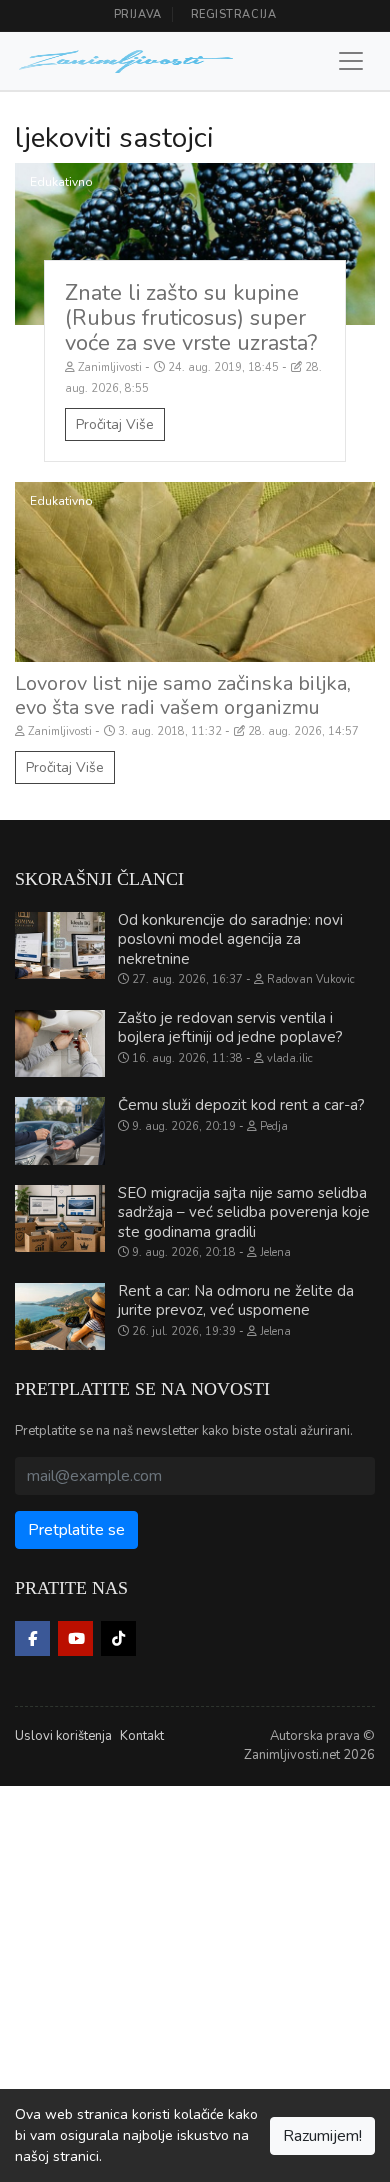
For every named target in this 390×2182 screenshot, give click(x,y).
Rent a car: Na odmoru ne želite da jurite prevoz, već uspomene (236, 1301)
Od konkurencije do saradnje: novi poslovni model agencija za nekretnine (230, 939)
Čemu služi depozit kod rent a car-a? (241, 1105)
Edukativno (61, 182)
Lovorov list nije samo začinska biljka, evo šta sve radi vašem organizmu (183, 695)
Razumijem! (322, 2136)
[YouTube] (75, 1638)
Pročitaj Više (115, 424)
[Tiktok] (118, 1638)
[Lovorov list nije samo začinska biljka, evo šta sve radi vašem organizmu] (195, 572)
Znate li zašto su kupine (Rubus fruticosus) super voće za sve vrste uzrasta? (191, 318)
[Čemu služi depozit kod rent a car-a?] (60, 1131)
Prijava (138, 14)
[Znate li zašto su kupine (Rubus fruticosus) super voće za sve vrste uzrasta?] (195, 244)
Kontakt (142, 1736)
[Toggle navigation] (351, 61)
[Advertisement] (195, 1981)
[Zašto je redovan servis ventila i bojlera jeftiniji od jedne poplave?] (60, 1044)
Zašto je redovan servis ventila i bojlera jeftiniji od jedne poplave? (230, 1028)
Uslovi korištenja (63, 1736)
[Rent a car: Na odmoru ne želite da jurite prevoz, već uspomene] (60, 1317)
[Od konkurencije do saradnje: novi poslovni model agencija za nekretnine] (60, 946)
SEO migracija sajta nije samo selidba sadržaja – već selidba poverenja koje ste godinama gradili (244, 1212)
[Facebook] (32, 1638)
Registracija (234, 14)
